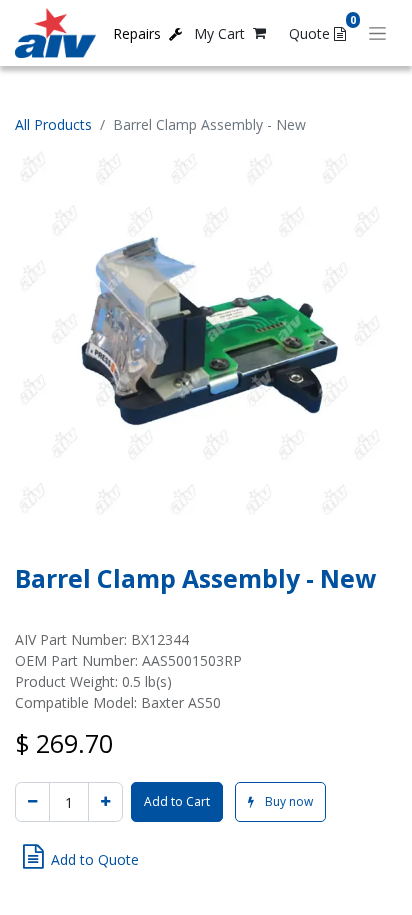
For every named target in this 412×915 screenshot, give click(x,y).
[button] (81, 857)
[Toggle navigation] (377, 33)
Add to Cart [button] (177, 801)
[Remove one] (32, 802)
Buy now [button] (287, 801)
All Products (53, 124)
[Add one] (105, 802)
